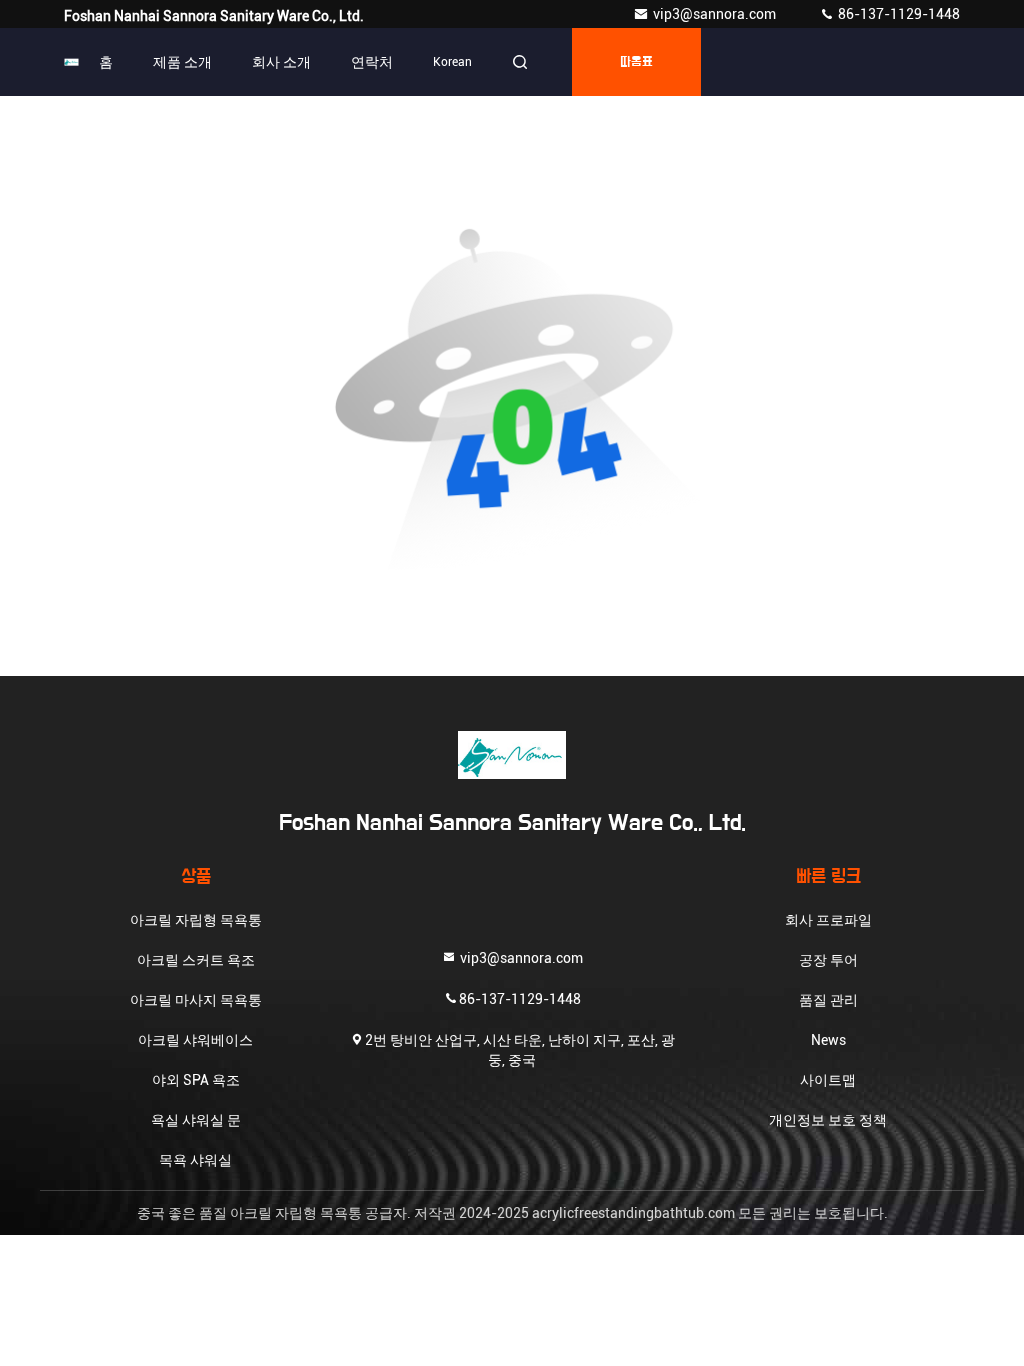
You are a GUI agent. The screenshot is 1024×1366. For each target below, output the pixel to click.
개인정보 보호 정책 (828, 1120)
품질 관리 (828, 1000)
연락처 (372, 62)
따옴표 (636, 62)
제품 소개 (182, 62)
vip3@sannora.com (716, 14)
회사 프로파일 (828, 920)
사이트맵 (828, 1080)
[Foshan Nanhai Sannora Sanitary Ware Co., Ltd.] (71, 62)
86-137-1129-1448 (897, 14)
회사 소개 (281, 62)
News (828, 1040)
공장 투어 (828, 960)
